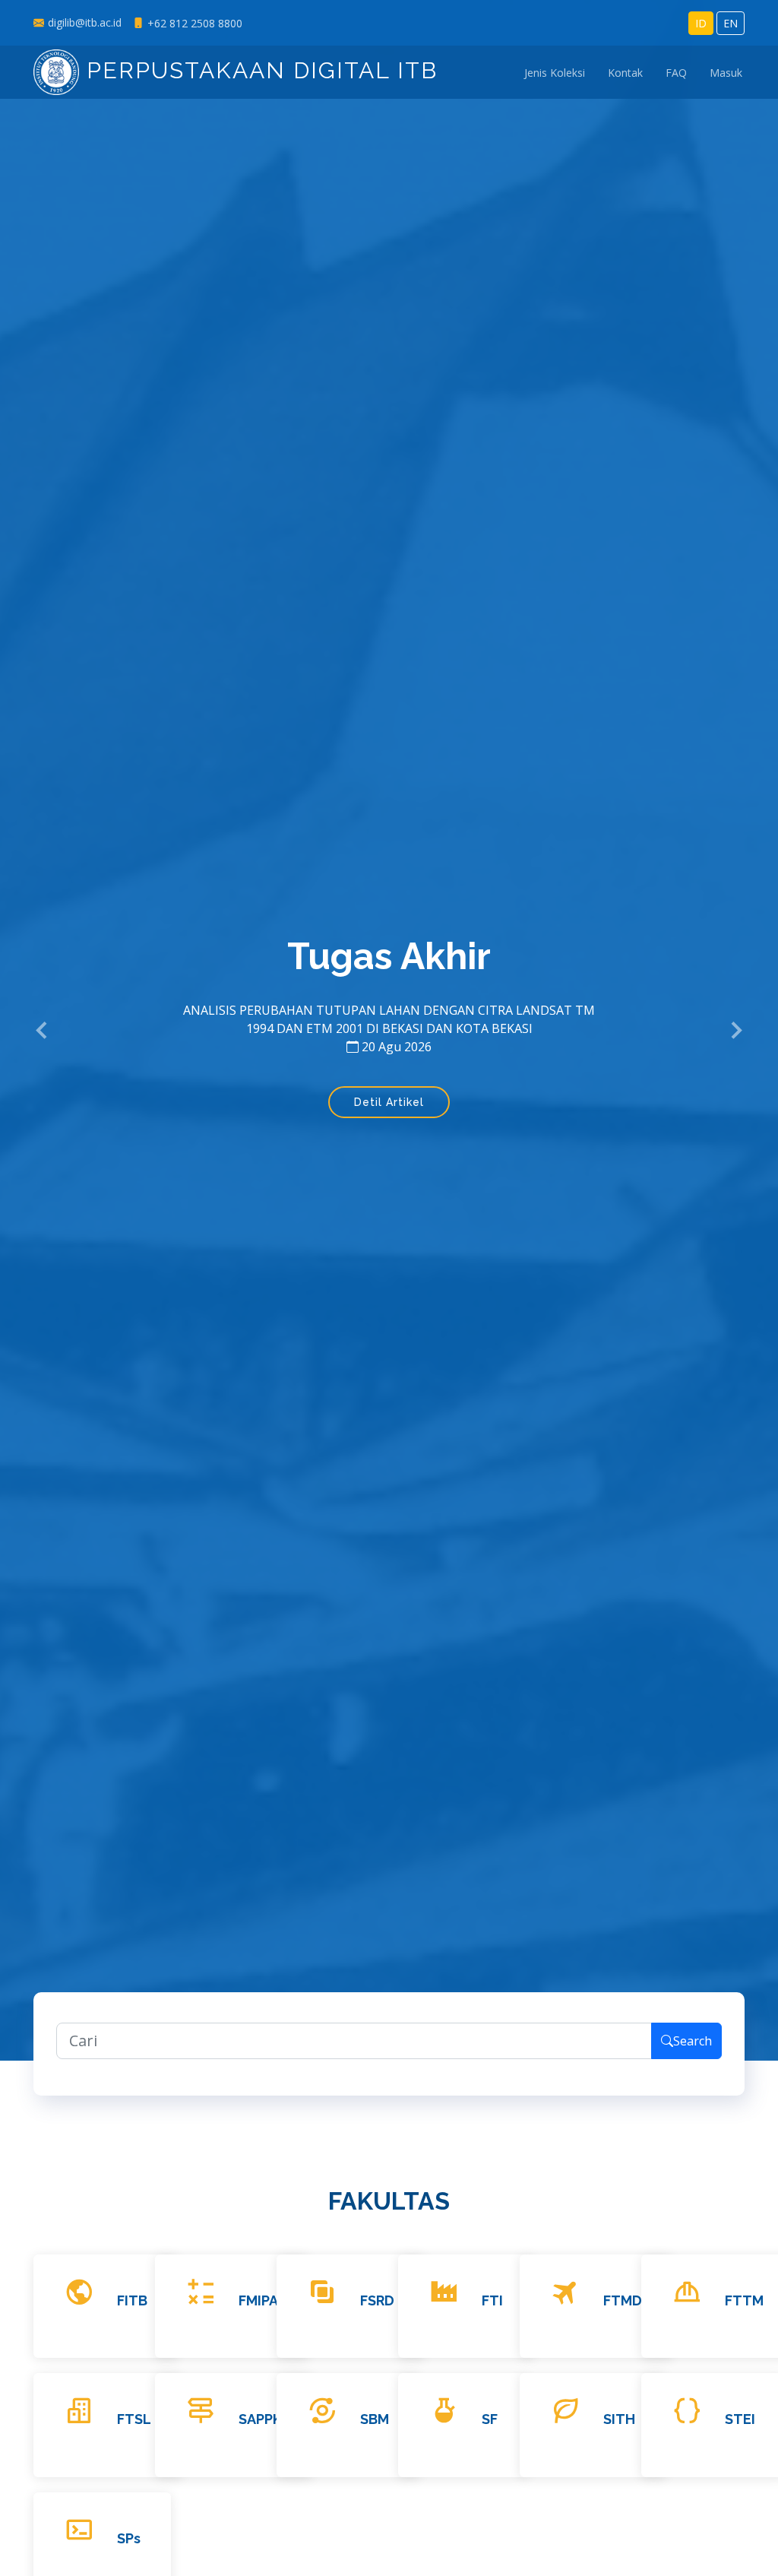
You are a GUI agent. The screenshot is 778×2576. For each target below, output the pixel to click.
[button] (43, 1031)
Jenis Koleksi (555, 73)
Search (693, 2041)
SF (490, 2419)
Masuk (726, 73)
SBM (375, 2419)
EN (731, 23)
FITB (132, 2300)
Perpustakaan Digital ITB (258, 70)
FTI (492, 2300)
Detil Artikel (389, 1102)
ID (701, 23)
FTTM (744, 2300)
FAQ (676, 73)
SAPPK (260, 2419)
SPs (129, 2538)
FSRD (377, 2300)
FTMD (623, 2300)
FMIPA (258, 2300)
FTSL (134, 2419)
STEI (740, 2419)
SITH (619, 2419)
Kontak (625, 73)
